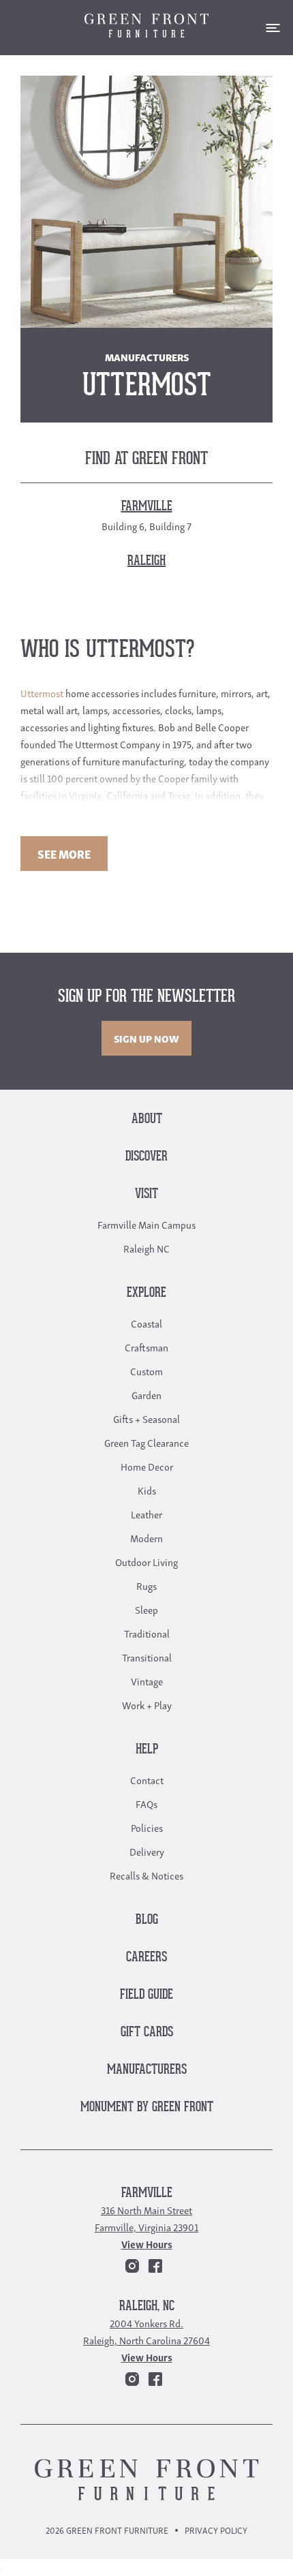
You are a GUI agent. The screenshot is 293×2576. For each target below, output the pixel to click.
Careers (146, 1958)
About (147, 1119)
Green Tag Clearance (146, 1442)
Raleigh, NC (147, 2306)
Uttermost (42, 692)
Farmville (147, 2193)
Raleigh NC (146, 1248)
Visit (146, 1194)
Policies (147, 1827)
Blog (147, 1920)
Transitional (147, 1657)
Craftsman (146, 1347)
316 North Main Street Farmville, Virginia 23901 (146, 2218)
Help (147, 1750)
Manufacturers (147, 2070)
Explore (146, 1293)
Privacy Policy (216, 2530)
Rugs (146, 1585)
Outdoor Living (146, 1561)
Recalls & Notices (146, 1875)
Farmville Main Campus (146, 1224)
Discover (146, 1157)
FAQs (146, 1803)
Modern (146, 1537)
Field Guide (146, 1995)
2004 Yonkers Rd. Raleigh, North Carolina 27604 (146, 2331)
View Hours (147, 2243)
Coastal (146, 1323)
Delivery (147, 1851)
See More (64, 854)
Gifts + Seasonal (146, 1418)
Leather (146, 1514)
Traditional (147, 1633)
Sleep (146, 1609)
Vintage (147, 1681)
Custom (146, 1370)
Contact (147, 1779)
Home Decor (147, 1466)
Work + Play (147, 1704)
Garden (146, 1394)
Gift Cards (147, 2033)
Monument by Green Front (147, 2107)
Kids (147, 1490)
